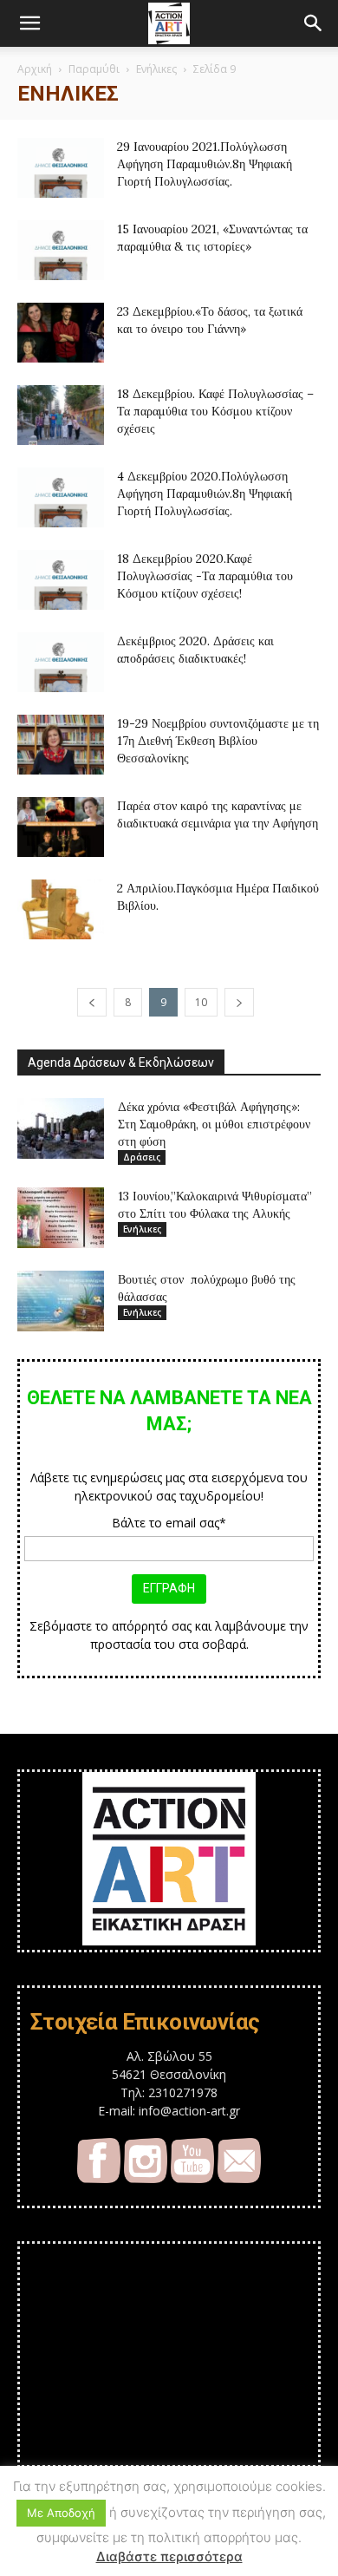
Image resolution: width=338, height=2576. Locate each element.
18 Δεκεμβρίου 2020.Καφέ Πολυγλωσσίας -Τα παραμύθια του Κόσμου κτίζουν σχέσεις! (205, 576)
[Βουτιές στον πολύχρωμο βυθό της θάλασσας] (61, 1301)
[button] (29, 23)
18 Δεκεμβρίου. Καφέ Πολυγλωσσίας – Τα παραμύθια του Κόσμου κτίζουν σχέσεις (215, 411)
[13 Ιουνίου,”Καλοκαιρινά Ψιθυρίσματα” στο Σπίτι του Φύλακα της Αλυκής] (61, 1218)
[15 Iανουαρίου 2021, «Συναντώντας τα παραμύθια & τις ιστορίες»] (61, 250)
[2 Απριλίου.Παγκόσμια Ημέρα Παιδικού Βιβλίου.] (61, 909)
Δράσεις (142, 1157)
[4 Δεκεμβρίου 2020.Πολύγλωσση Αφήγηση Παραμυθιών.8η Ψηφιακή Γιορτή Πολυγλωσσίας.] (61, 497)
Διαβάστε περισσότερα (169, 2556)
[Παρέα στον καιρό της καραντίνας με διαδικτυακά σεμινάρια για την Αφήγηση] (61, 827)
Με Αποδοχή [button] (61, 2513)
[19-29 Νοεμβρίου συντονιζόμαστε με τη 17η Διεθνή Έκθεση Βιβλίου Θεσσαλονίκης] (61, 745)
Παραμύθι (94, 69)
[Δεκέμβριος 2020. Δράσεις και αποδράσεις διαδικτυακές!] (61, 662)
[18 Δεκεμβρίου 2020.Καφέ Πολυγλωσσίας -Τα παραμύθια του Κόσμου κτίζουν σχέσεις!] (61, 580)
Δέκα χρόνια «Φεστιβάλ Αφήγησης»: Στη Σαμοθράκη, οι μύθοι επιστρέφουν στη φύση (214, 1124)
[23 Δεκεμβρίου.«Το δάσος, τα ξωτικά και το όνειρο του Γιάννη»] (61, 333)
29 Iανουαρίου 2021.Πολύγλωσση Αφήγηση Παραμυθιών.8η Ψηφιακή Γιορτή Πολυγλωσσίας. (205, 164)
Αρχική (35, 69)
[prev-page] (92, 1002)
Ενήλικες (156, 69)
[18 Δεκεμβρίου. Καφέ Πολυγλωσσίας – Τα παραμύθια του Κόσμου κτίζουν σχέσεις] (61, 415)
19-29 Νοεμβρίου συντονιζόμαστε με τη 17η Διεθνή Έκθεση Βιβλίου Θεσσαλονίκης (218, 741)
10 (201, 1002)
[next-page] (239, 1002)
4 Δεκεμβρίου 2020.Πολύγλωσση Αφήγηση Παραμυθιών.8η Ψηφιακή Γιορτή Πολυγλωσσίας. (205, 494)
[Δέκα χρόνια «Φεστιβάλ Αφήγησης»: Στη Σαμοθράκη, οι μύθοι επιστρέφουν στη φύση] (61, 1128)
